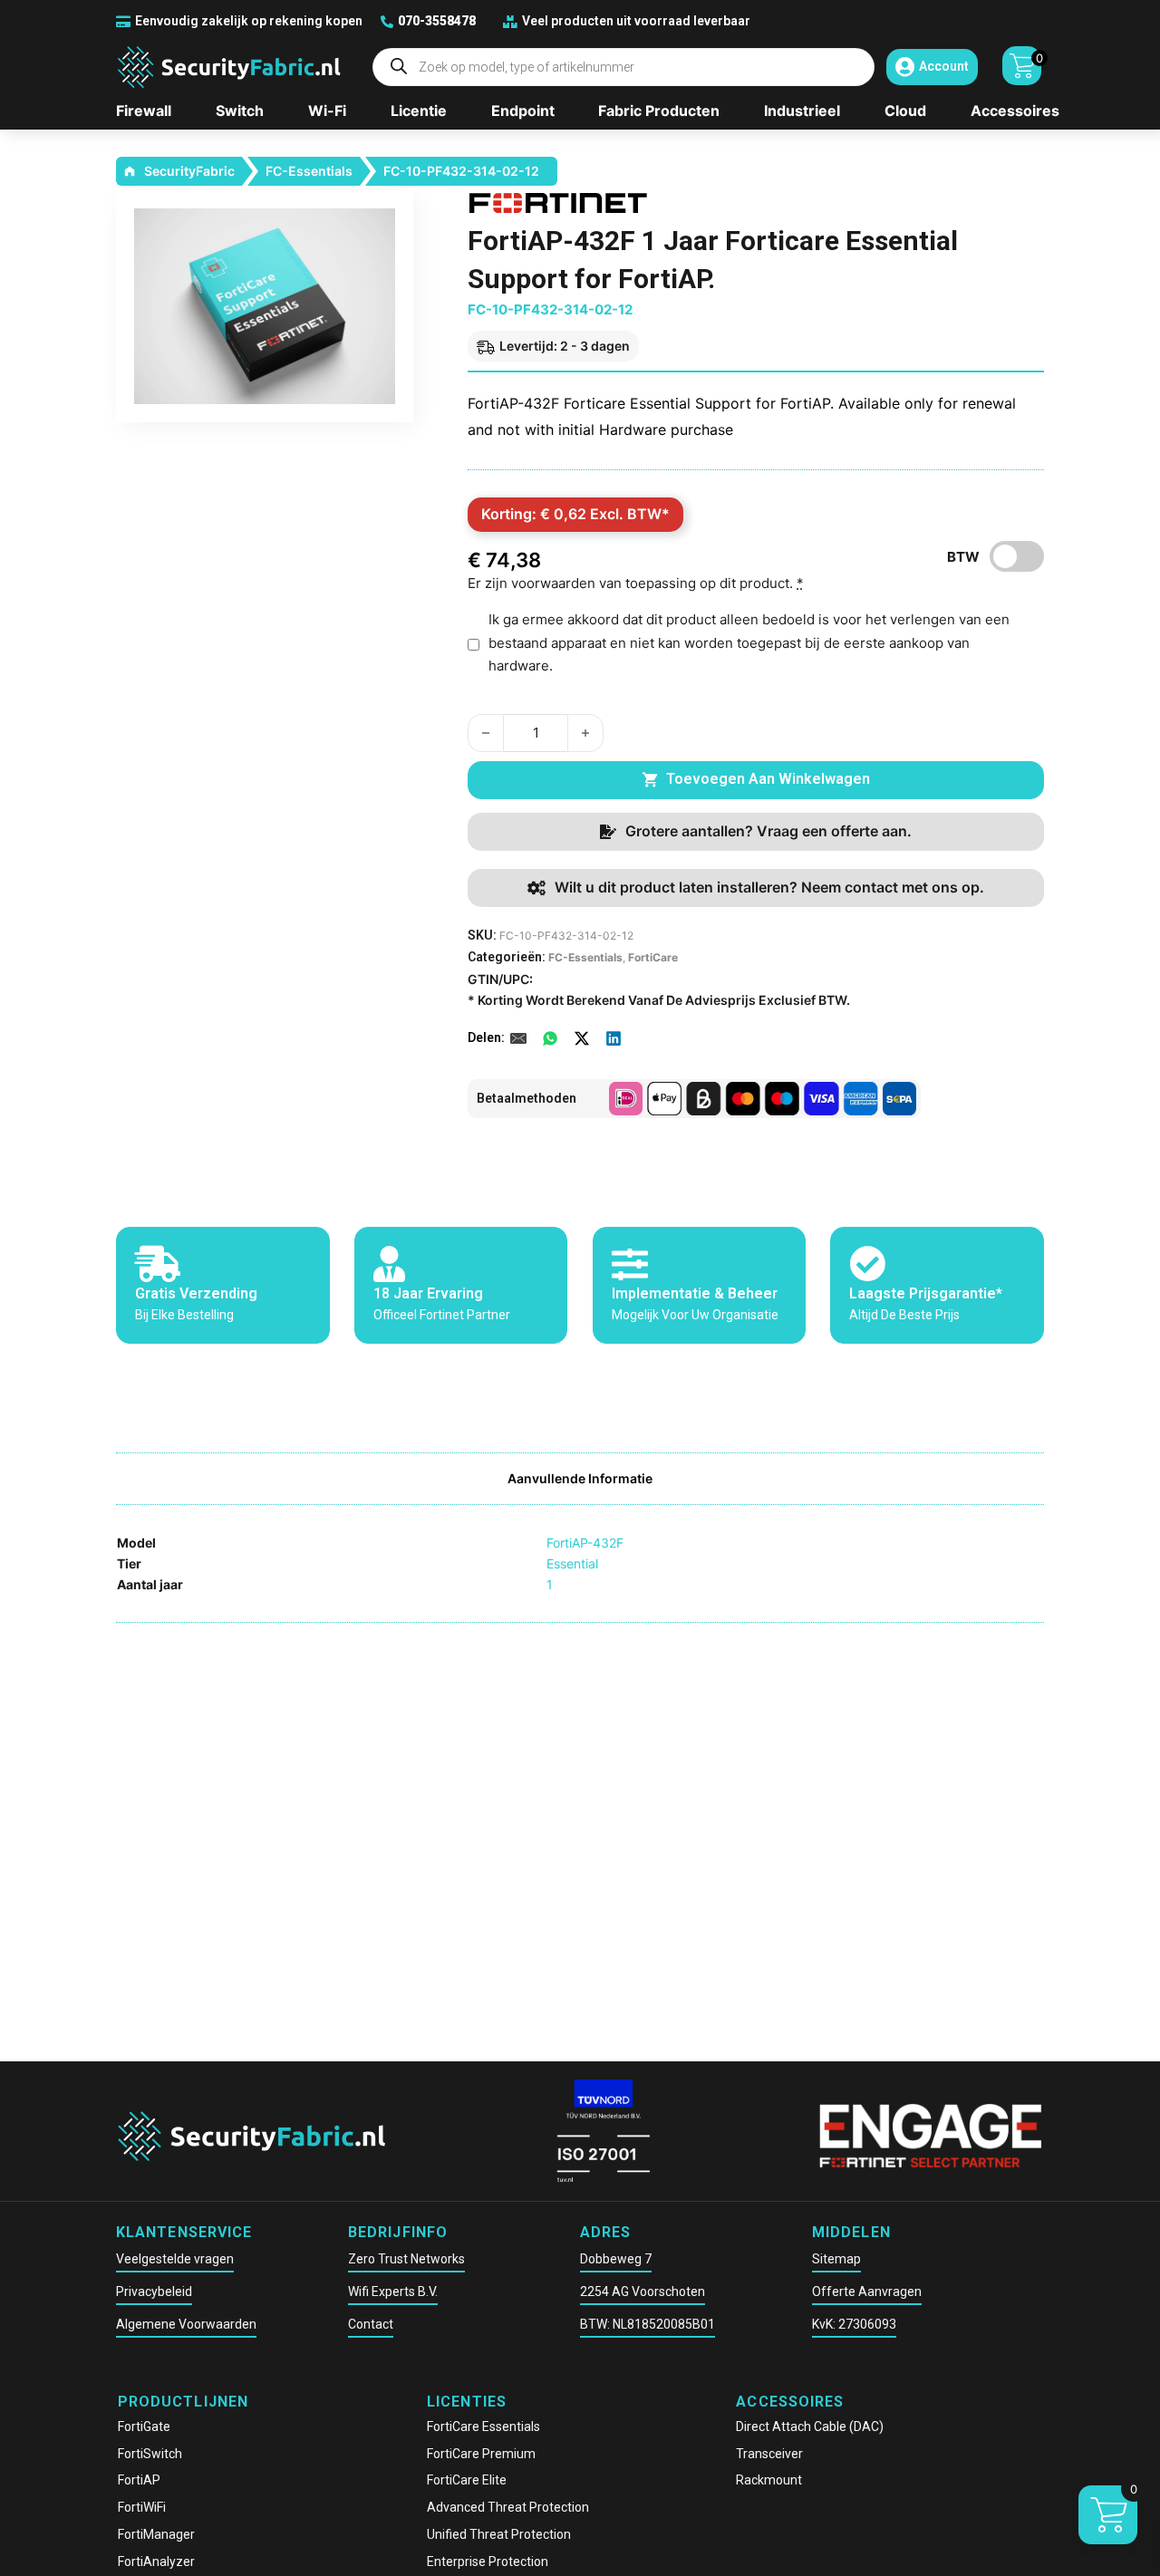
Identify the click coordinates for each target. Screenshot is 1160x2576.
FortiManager (156, 2534)
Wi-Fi (327, 111)
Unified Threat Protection (499, 2534)
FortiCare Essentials (483, 2426)
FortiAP (139, 2480)
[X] (582, 1038)
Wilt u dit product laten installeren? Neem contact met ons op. (769, 887)
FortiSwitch (150, 2454)
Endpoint (523, 111)
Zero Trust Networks (406, 2259)
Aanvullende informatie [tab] (580, 1478)
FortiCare (653, 957)
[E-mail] (518, 1038)
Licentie (419, 111)
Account (944, 66)
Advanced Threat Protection (508, 2507)
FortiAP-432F (585, 1543)
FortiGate (144, 2426)
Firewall (144, 111)
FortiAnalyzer (156, 2562)
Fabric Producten (659, 111)
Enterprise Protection (488, 2562)
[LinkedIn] (614, 1038)
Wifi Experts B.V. (393, 2291)
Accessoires (1015, 111)
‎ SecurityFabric (188, 171)
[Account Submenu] (905, 67)
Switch (240, 111)
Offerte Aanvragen (867, 2291)
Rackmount (769, 2480)
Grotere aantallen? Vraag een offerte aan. (768, 831)
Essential (572, 1563)
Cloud (905, 111)
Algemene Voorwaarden (186, 2324)
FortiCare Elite (467, 2480)
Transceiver (769, 2454)
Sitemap (836, 2259)
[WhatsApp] (550, 1038)
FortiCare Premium (481, 2454)
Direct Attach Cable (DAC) (810, 2426)
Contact (371, 2324)
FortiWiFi (142, 2507)
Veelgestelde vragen (175, 2259)
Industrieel (802, 111)
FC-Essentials (309, 171)
